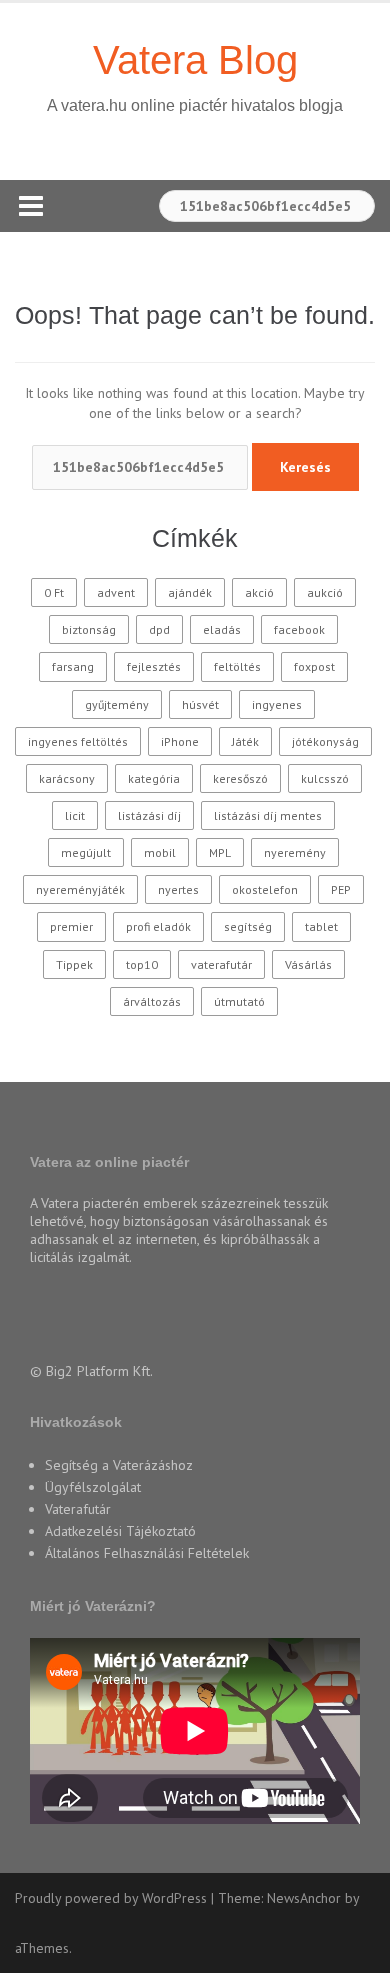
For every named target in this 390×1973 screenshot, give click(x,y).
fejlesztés (154, 666)
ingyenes (277, 704)
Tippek (74, 964)
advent (116, 592)
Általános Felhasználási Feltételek (147, 1553)
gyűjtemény (117, 704)
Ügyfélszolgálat (93, 1487)
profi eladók (158, 926)
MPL (220, 852)
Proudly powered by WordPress (111, 1898)
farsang (73, 666)
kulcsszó (325, 778)
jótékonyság (325, 741)
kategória (154, 778)
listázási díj (149, 815)
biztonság (89, 629)
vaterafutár (221, 964)
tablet (321, 926)
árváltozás (152, 1001)
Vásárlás (308, 964)
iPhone (180, 741)
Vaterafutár (78, 1509)
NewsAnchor (304, 1898)
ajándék (190, 592)
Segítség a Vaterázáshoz (119, 1465)
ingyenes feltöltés (78, 741)
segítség (248, 926)
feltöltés (237, 666)
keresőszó (240, 778)
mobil (160, 852)
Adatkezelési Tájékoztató (120, 1531)
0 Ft (54, 592)
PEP (341, 889)
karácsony (67, 778)
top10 (142, 964)
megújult (86, 852)
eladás (222, 629)
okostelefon (265, 889)
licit (75, 815)
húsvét (200, 704)
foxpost (314, 666)
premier (71, 926)
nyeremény (295, 852)
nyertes (178, 889)
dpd (159, 629)
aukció (325, 592)
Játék (245, 741)
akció (259, 592)
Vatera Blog (195, 60)
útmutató (239, 1001)
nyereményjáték (80, 889)
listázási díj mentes (268, 815)
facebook (299, 629)
